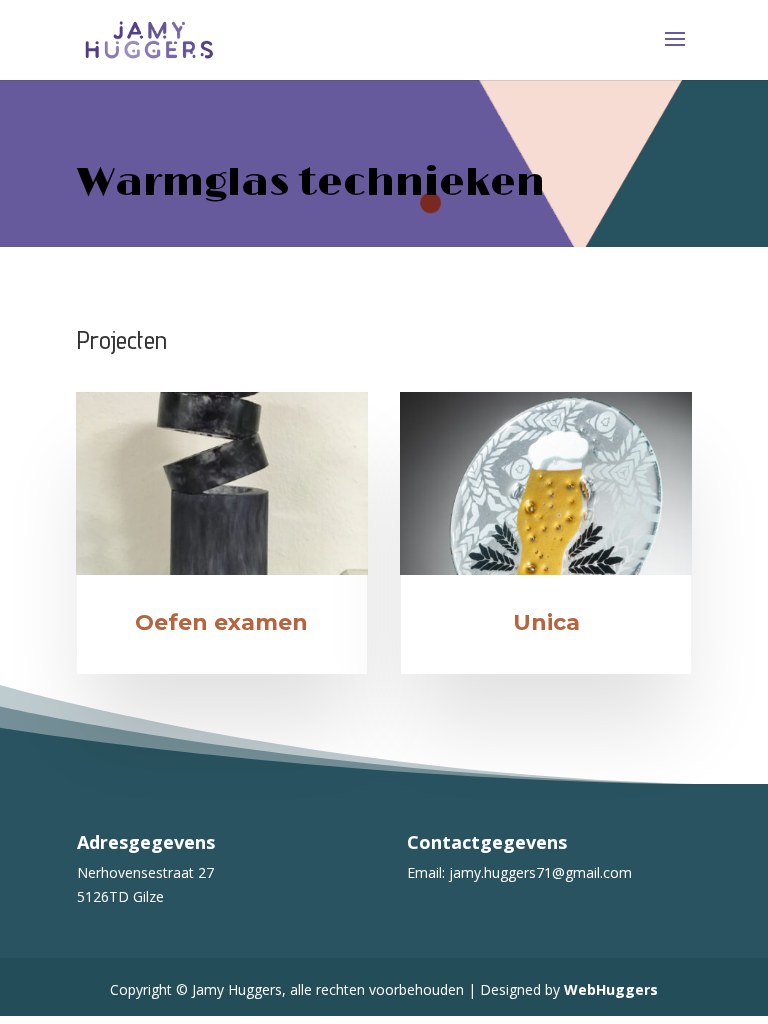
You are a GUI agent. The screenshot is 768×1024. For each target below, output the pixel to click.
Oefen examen (221, 622)
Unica (546, 622)
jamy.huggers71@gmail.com (540, 872)
